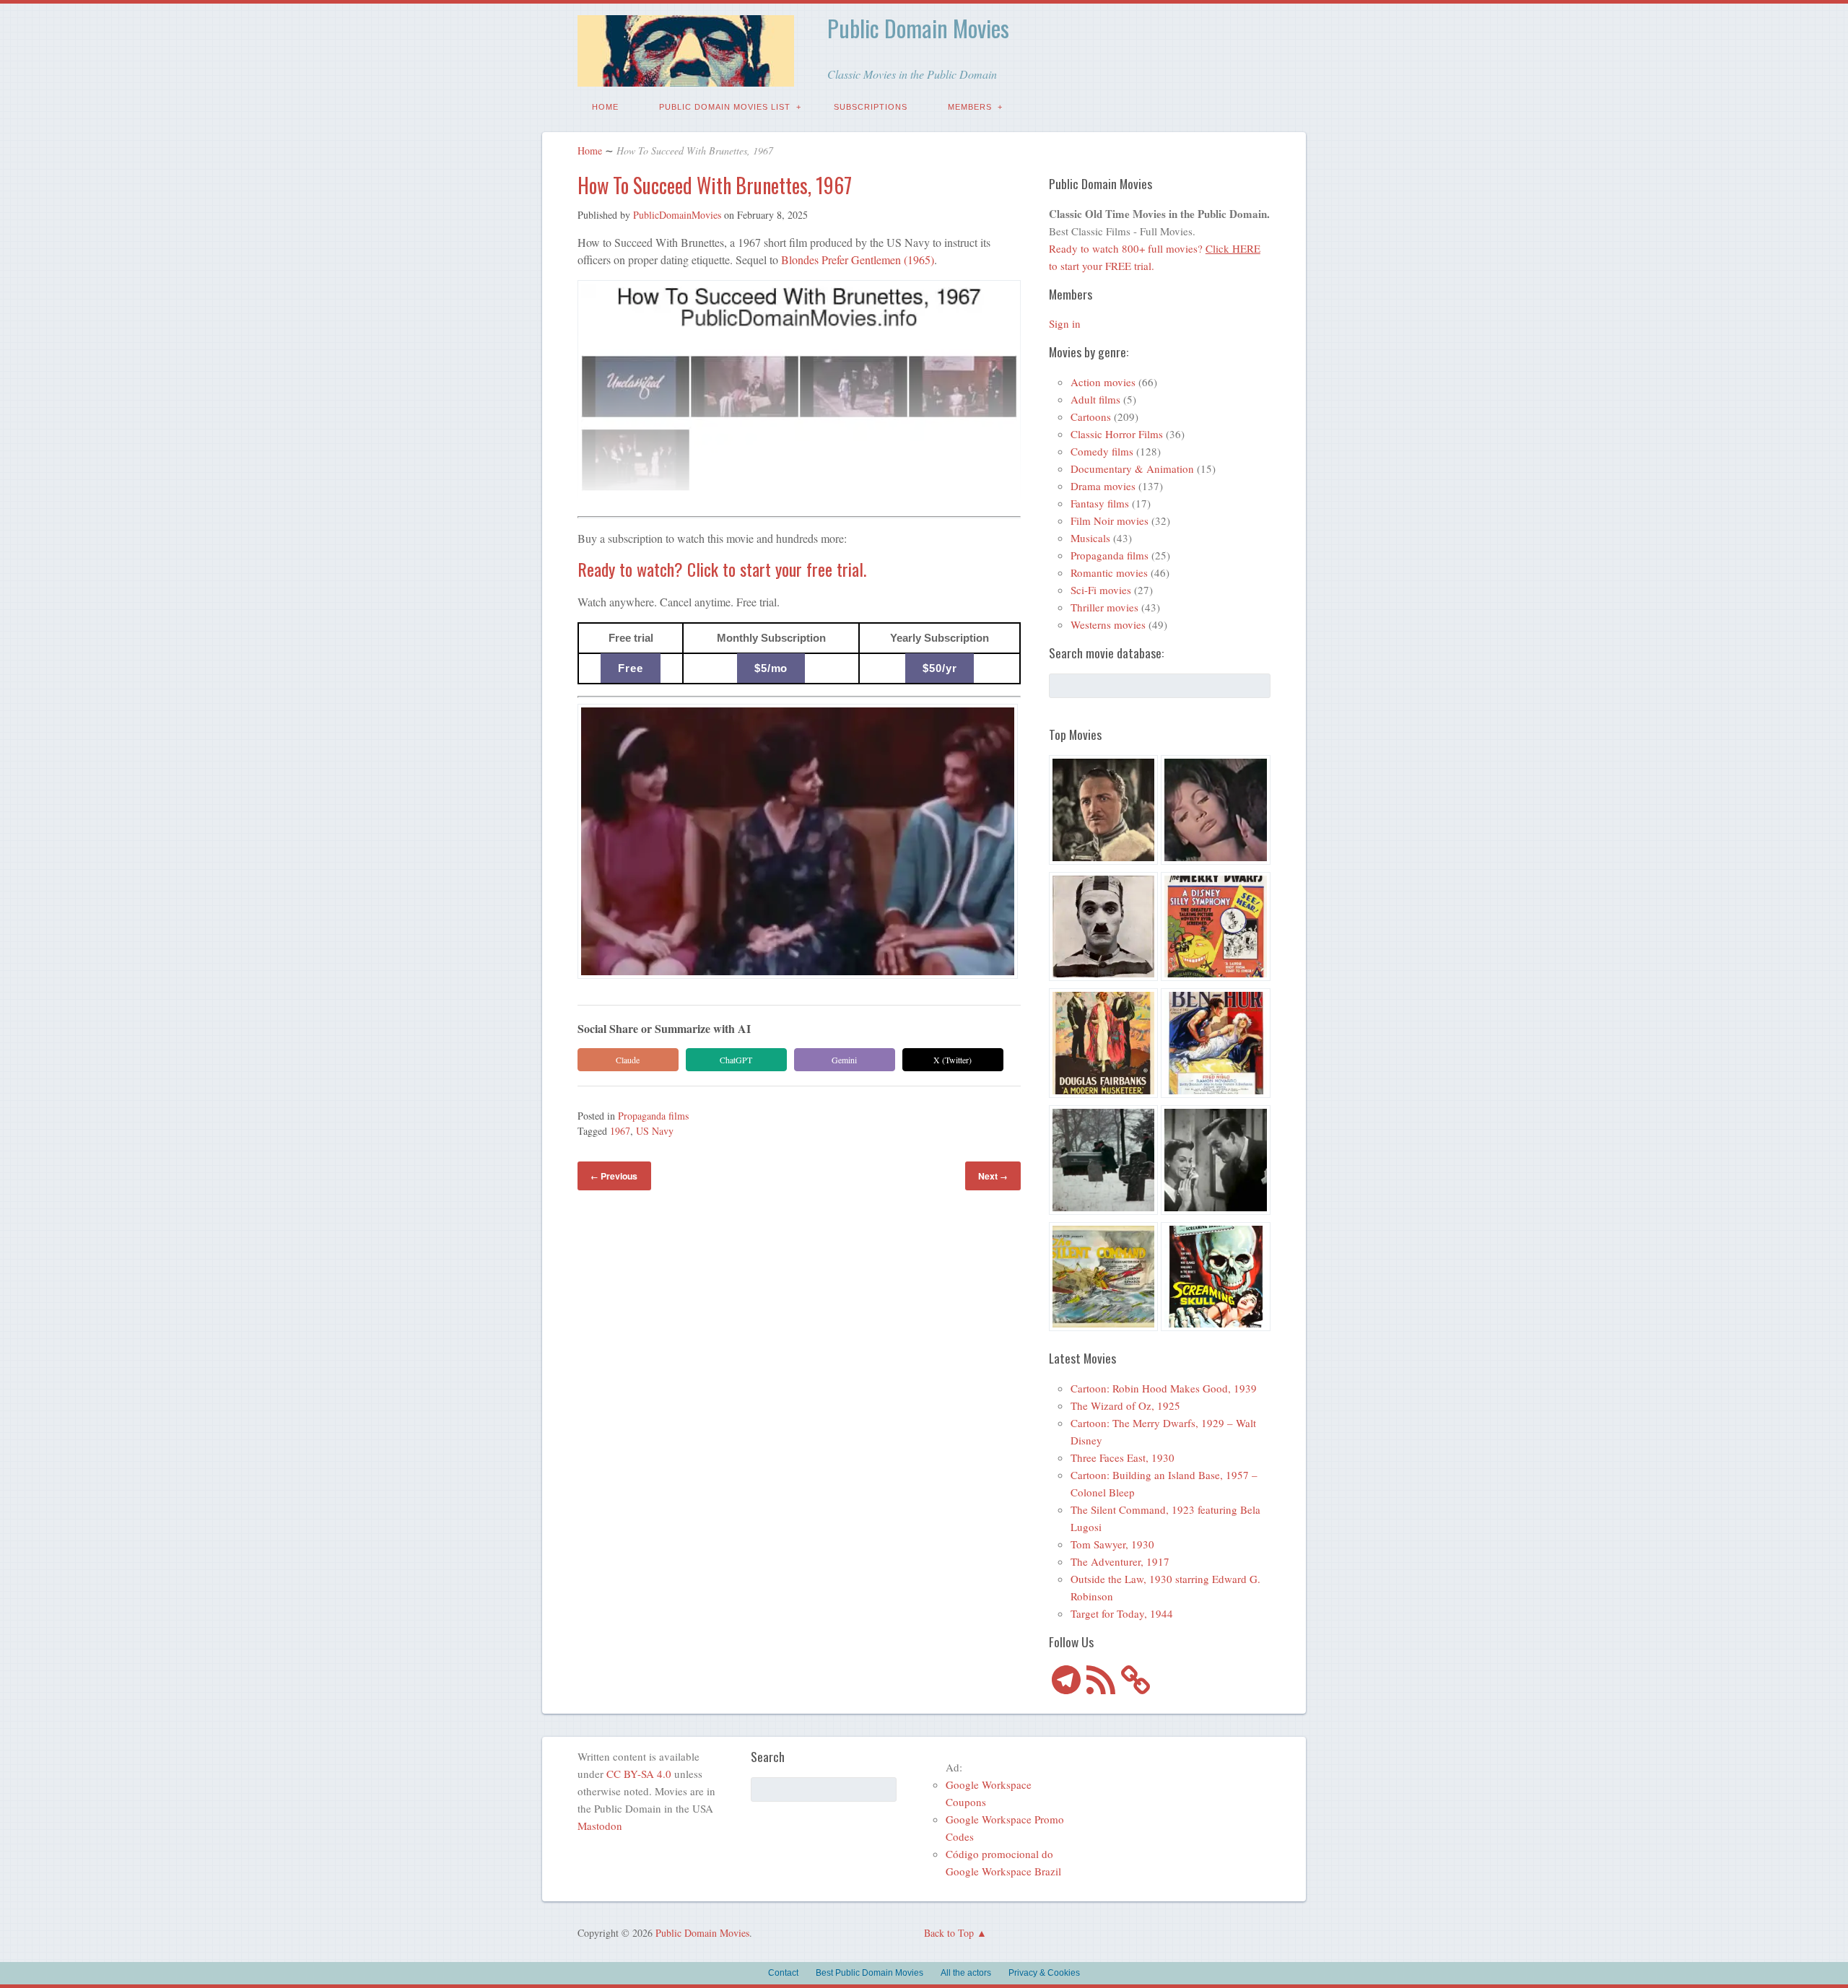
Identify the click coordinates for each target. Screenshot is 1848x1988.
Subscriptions (871, 107)
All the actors (966, 1973)
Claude (628, 1060)
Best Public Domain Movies (869, 1973)
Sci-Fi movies (1101, 590)
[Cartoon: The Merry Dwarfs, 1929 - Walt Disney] (1216, 929)
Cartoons (1091, 417)
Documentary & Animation (1132, 468)
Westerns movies (1108, 624)
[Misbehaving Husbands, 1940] (1216, 1162)
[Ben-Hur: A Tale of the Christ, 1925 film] (1216, 1045)
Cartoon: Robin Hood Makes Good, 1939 (1164, 1388)
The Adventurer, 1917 (1120, 1561)
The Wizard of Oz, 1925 (1125, 1405)
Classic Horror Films (1117, 434)
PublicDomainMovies (677, 215)
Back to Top (949, 1933)
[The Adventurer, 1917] (1104, 929)
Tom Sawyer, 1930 (1112, 1544)
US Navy (655, 1131)
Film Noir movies (1110, 520)
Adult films (1095, 399)
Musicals (1090, 538)
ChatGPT (736, 1060)
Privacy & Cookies (1044, 1973)
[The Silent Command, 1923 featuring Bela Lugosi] (1104, 1279)
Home (605, 107)
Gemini (844, 1060)
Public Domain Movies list (725, 107)
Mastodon (600, 1826)
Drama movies (1103, 486)
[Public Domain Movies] (686, 76)
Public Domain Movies (918, 28)
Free (631, 668)
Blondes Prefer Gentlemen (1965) (858, 260)
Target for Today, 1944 (1122, 1613)
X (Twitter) (953, 1060)
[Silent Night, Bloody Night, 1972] (1104, 1162)
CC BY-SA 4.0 (639, 1774)
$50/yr (940, 668)
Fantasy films (1100, 503)
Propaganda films (653, 1116)
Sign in (1065, 323)
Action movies (1103, 382)
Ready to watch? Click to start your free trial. (722, 569)
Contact (783, 1973)
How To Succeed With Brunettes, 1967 (715, 185)
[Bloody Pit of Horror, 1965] (1216, 812)
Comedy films (1102, 451)
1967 (620, 1131)
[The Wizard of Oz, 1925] (1104, 812)
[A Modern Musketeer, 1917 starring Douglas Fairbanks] (1104, 1045)
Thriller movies (1104, 607)
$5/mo (771, 668)
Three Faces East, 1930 (1123, 1457)
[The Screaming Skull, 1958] (1216, 1279)
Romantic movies (1109, 572)
